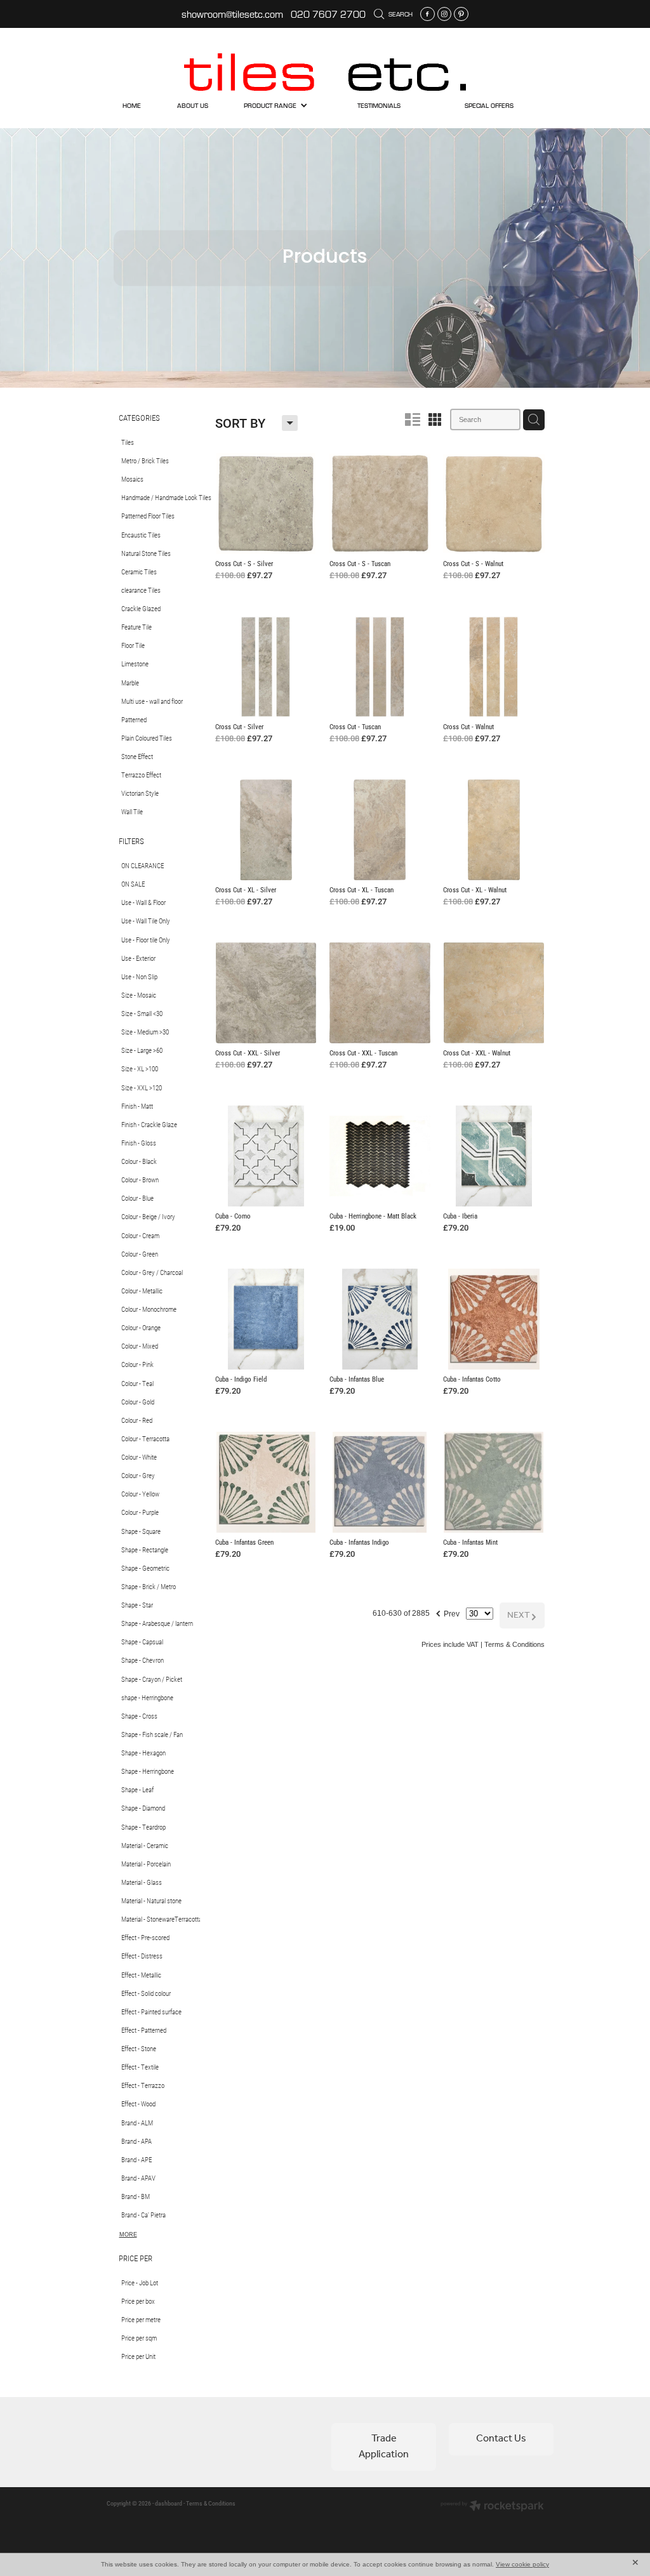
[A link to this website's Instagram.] (445, 14)
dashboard (169, 2503)
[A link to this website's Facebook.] (428, 14)
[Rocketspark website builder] (492, 2507)
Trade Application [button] (384, 2446)
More (128, 2235)
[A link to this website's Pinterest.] (461, 14)
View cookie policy (522, 2564)
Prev (447, 1612)
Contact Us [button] (501, 2439)
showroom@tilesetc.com (232, 14)
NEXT (522, 1615)
